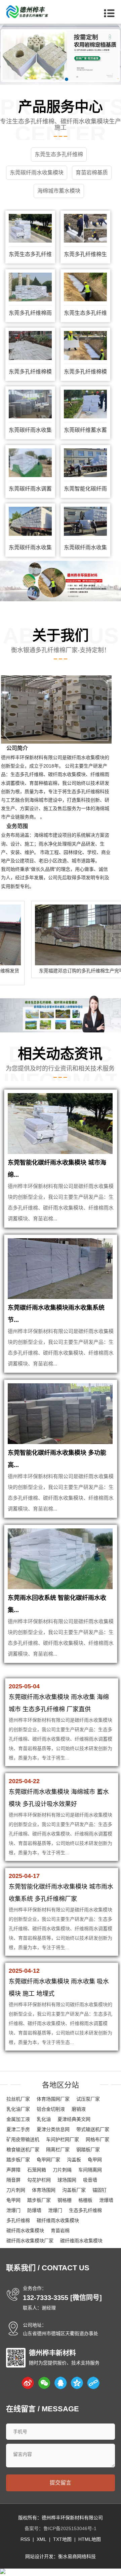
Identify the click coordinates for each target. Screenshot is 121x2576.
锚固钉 (99, 2190)
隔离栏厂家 (58, 2150)
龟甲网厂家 (48, 2160)
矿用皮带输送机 (23, 2139)
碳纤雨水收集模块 (25, 2231)
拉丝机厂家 (18, 2099)
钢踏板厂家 (88, 2150)
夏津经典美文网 (74, 2119)
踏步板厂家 (18, 2160)
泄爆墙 (106, 2200)
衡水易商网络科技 (77, 2556)
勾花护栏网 (39, 2180)
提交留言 (61, 2483)
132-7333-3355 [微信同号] (62, 2298)
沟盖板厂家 (74, 2190)
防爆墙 (34, 2210)
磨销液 (79, 2109)
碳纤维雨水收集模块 (58, 2220)
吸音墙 (90, 2180)
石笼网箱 (37, 2170)
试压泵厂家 (88, 2099)
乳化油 (44, 2119)
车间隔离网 (90, 2170)
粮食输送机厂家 (23, 2150)
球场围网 (67, 2180)
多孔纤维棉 (18, 2220)
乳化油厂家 (18, 2109)
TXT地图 (62, 2539)
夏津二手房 (18, 2129)
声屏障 (13, 2170)
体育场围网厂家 (53, 2099)
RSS (25, 2539)
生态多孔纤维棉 (85, 2210)
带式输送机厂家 (93, 2129)
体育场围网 (44, 2190)
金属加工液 (18, 2119)
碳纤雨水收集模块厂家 (30, 2241)
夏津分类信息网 (53, 2129)
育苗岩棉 (60, 2231)
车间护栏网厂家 (63, 2139)
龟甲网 (95, 2160)
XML (42, 2539)
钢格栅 (65, 2200)
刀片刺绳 (62, 2170)
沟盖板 (74, 2160)
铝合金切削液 (51, 2109)
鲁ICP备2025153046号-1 (70, 2528)
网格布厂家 (97, 2139)
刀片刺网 (16, 2190)
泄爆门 (13, 2210)
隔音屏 (13, 2180)
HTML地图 (90, 2539)
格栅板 (85, 2200)
